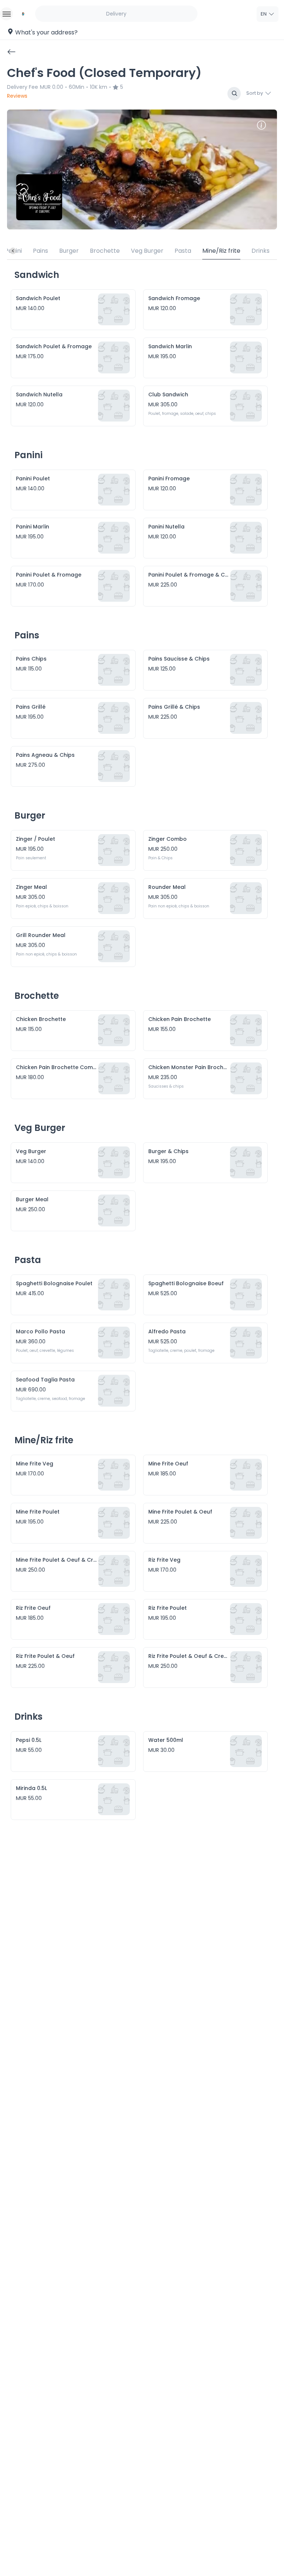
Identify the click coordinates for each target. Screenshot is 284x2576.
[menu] (6, 14)
